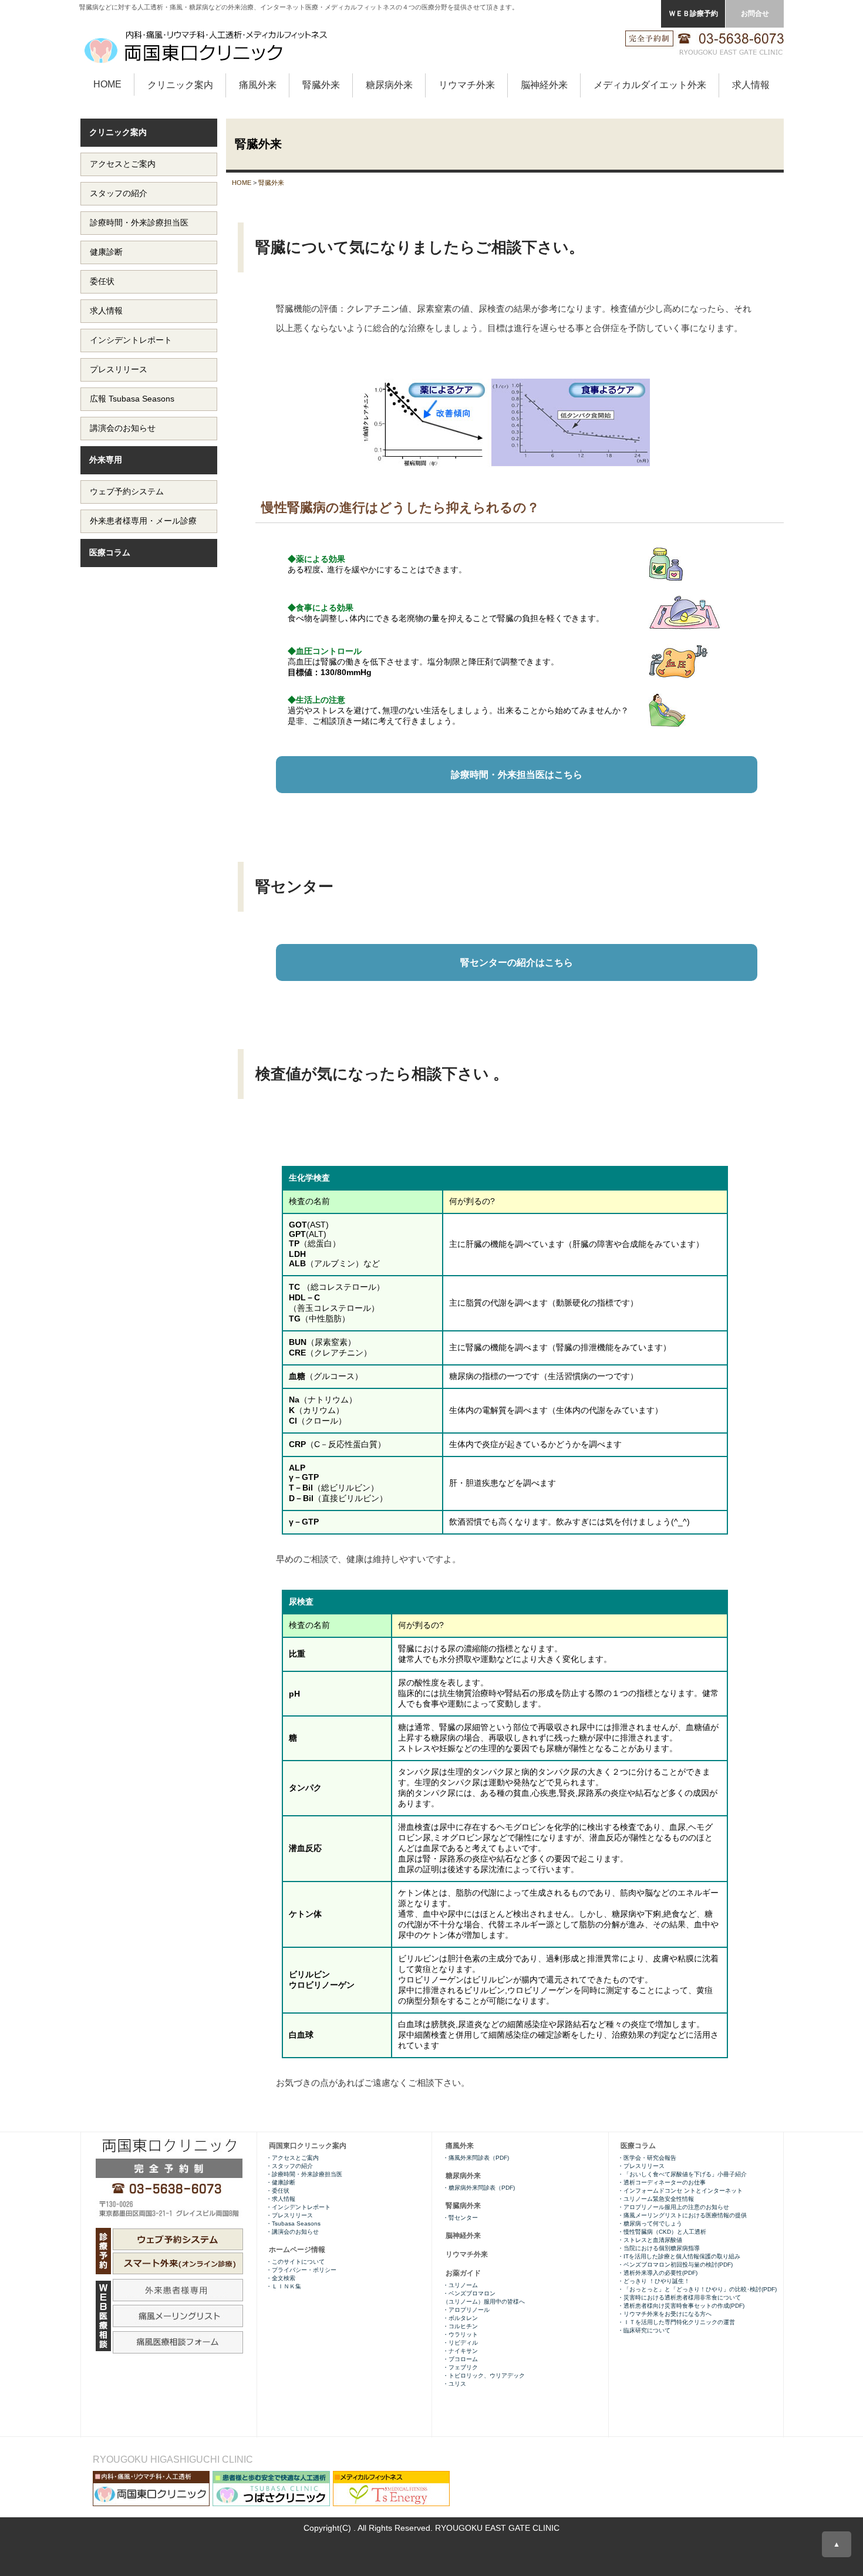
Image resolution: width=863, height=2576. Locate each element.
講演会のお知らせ (123, 428)
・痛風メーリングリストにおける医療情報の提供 (682, 2215)
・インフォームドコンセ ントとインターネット (681, 2191)
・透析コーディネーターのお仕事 (662, 2182)
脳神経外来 (544, 85)
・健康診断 (281, 2182)
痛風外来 (258, 85)
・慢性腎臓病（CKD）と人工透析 (662, 2232)
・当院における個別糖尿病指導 (659, 2248)
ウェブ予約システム (127, 491)
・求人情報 (281, 2199)
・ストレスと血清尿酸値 (650, 2240)
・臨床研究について (644, 2330)
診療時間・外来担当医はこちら (517, 775)
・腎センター (460, 2218)
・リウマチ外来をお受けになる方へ (666, 2314)
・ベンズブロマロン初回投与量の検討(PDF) (675, 2265)
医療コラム (110, 552)
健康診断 (106, 252)
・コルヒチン (460, 2326)
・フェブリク (460, 2367)
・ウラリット (460, 2334)
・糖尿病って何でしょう (650, 2223)
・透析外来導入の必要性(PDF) (658, 2273)
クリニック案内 (180, 85)
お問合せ (755, 14)
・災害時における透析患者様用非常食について (679, 2297)
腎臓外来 (321, 85)
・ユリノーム (460, 2285)
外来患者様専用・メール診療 (143, 521)
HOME (107, 84)
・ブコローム (460, 2359)
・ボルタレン (460, 2318)
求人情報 (751, 85)
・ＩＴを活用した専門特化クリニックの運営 (676, 2322)
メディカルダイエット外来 (650, 85)
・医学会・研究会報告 (647, 2158)
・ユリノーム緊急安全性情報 (656, 2199)
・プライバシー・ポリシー (301, 2270)
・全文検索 (281, 2278)
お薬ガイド (463, 2273)
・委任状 (278, 2191)
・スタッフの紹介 (289, 2166)
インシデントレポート (131, 340)
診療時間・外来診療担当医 (139, 222)
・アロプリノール (466, 2310)
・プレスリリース (641, 2166)
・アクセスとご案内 (292, 2158)
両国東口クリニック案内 (308, 2146)
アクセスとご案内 (123, 164)
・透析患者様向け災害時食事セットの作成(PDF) (681, 2306)
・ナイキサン (460, 2351)
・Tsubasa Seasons (293, 2223)
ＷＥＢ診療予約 (693, 14)
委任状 (102, 281)
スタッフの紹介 (119, 193)
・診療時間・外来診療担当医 (304, 2174)
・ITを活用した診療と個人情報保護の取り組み (679, 2256)
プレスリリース (119, 369)
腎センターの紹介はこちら (517, 962)
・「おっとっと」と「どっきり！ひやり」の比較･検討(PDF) (697, 2289)
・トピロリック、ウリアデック (484, 2376)
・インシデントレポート (298, 2207)
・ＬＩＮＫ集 (284, 2286)
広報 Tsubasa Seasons (132, 399)
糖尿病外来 (389, 85)
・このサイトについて (295, 2262)
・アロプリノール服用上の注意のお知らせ (673, 2207)
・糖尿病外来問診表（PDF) (479, 2188)
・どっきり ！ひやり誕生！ (654, 2281)
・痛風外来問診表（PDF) (476, 2158)
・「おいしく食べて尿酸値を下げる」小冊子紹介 (682, 2174)
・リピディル (460, 2343)
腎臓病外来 (463, 2206)
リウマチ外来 (467, 85)
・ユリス (454, 2384)
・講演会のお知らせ (292, 2232)
